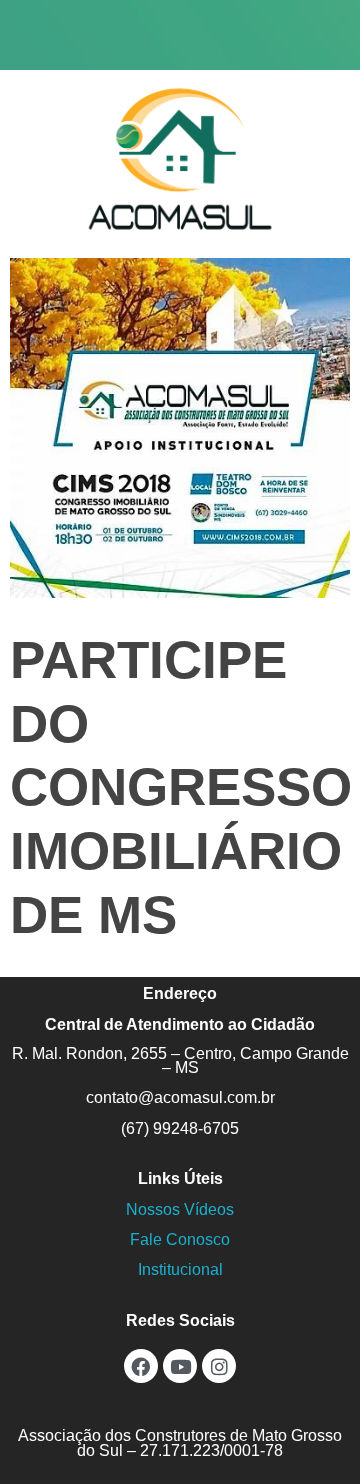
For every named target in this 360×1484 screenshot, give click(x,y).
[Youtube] (180, 1366)
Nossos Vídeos (180, 1209)
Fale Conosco (180, 1239)
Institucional (180, 1269)
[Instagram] (219, 1366)
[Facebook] (141, 1366)
